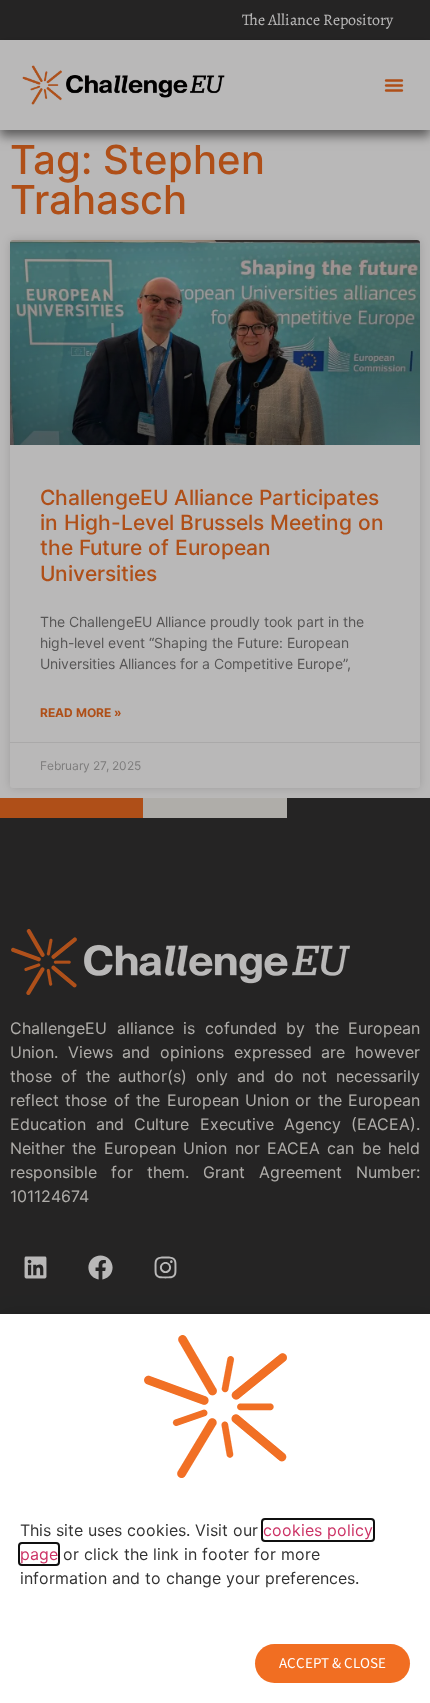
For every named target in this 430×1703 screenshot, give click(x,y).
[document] (215, 851)
